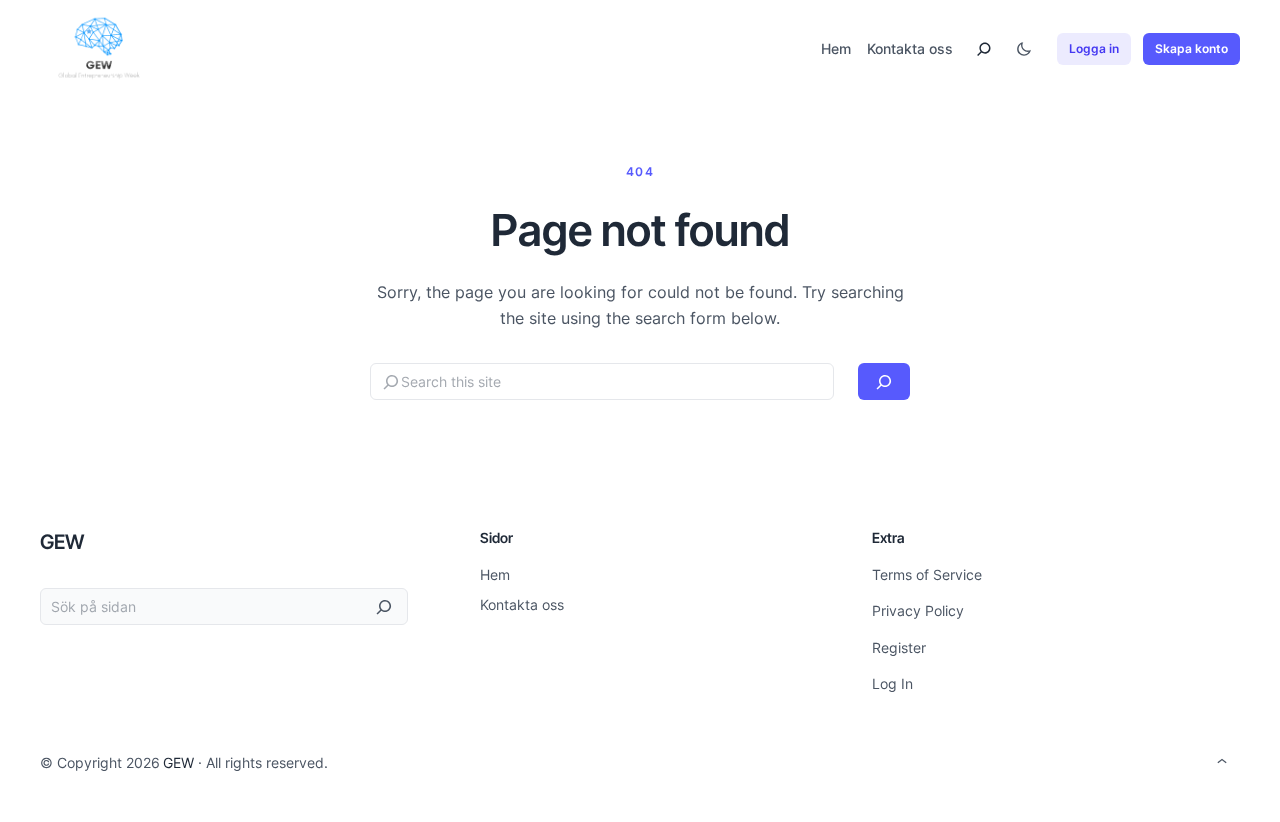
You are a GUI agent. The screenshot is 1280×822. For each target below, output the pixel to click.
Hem (836, 48)
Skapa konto (1191, 48)
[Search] (884, 381)
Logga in (1094, 48)
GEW (62, 542)
